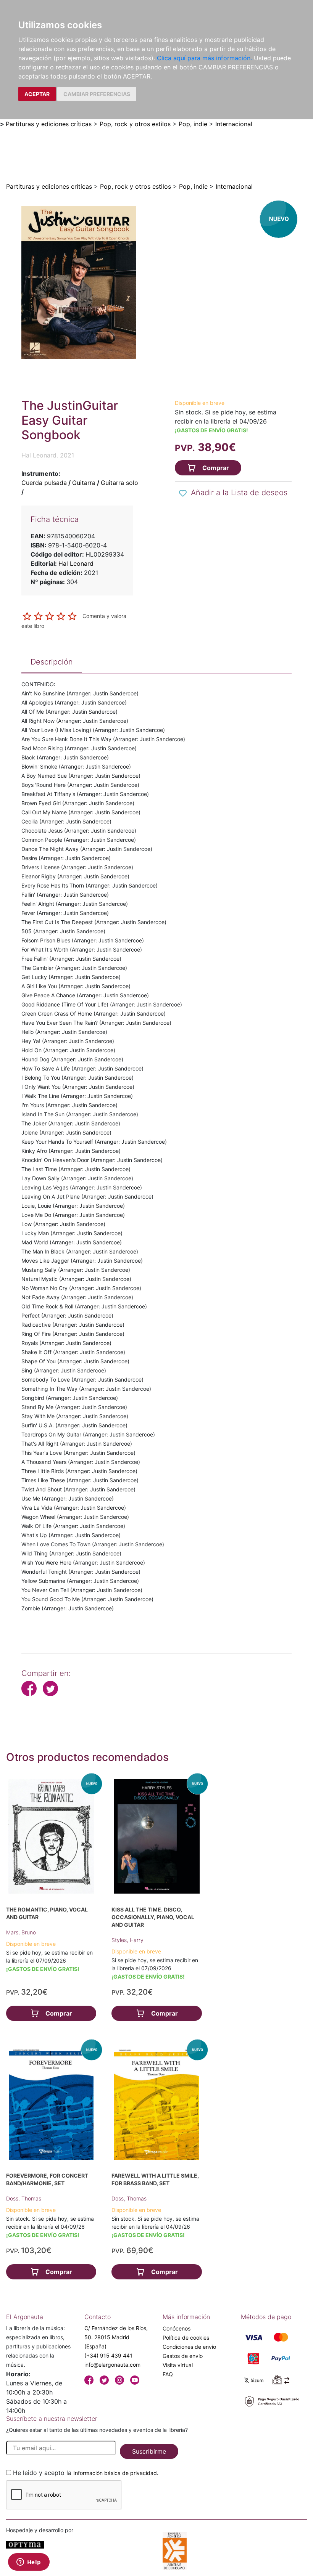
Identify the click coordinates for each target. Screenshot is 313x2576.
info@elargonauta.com (112, 2365)
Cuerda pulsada (44, 483)
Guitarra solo (119, 483)
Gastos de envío (183, 2356)
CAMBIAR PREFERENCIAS (97, 94)
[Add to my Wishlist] (183, 493)
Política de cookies (186, 2338)
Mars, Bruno (21, 1932)
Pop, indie (193, 124)
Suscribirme (149, 2451)
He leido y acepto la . (86, 2473)
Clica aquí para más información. (204, 58)
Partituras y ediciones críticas (49, 124)
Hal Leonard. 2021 (48, 455)
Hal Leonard (76, 563)
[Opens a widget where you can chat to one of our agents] (29, 2563)
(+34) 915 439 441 (108, 2355)
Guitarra (84, 483)
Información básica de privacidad (115, 2473)
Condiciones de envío (189, 2347)
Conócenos (177, 2328)
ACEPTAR (37, 94)
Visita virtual (178, 2365)
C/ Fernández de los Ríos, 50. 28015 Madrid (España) (116, 2337)
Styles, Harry (127, 1940)
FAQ (168, 2374)
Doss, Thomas (24, 2198)
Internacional (234, 124)
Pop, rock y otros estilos (135, 124)
